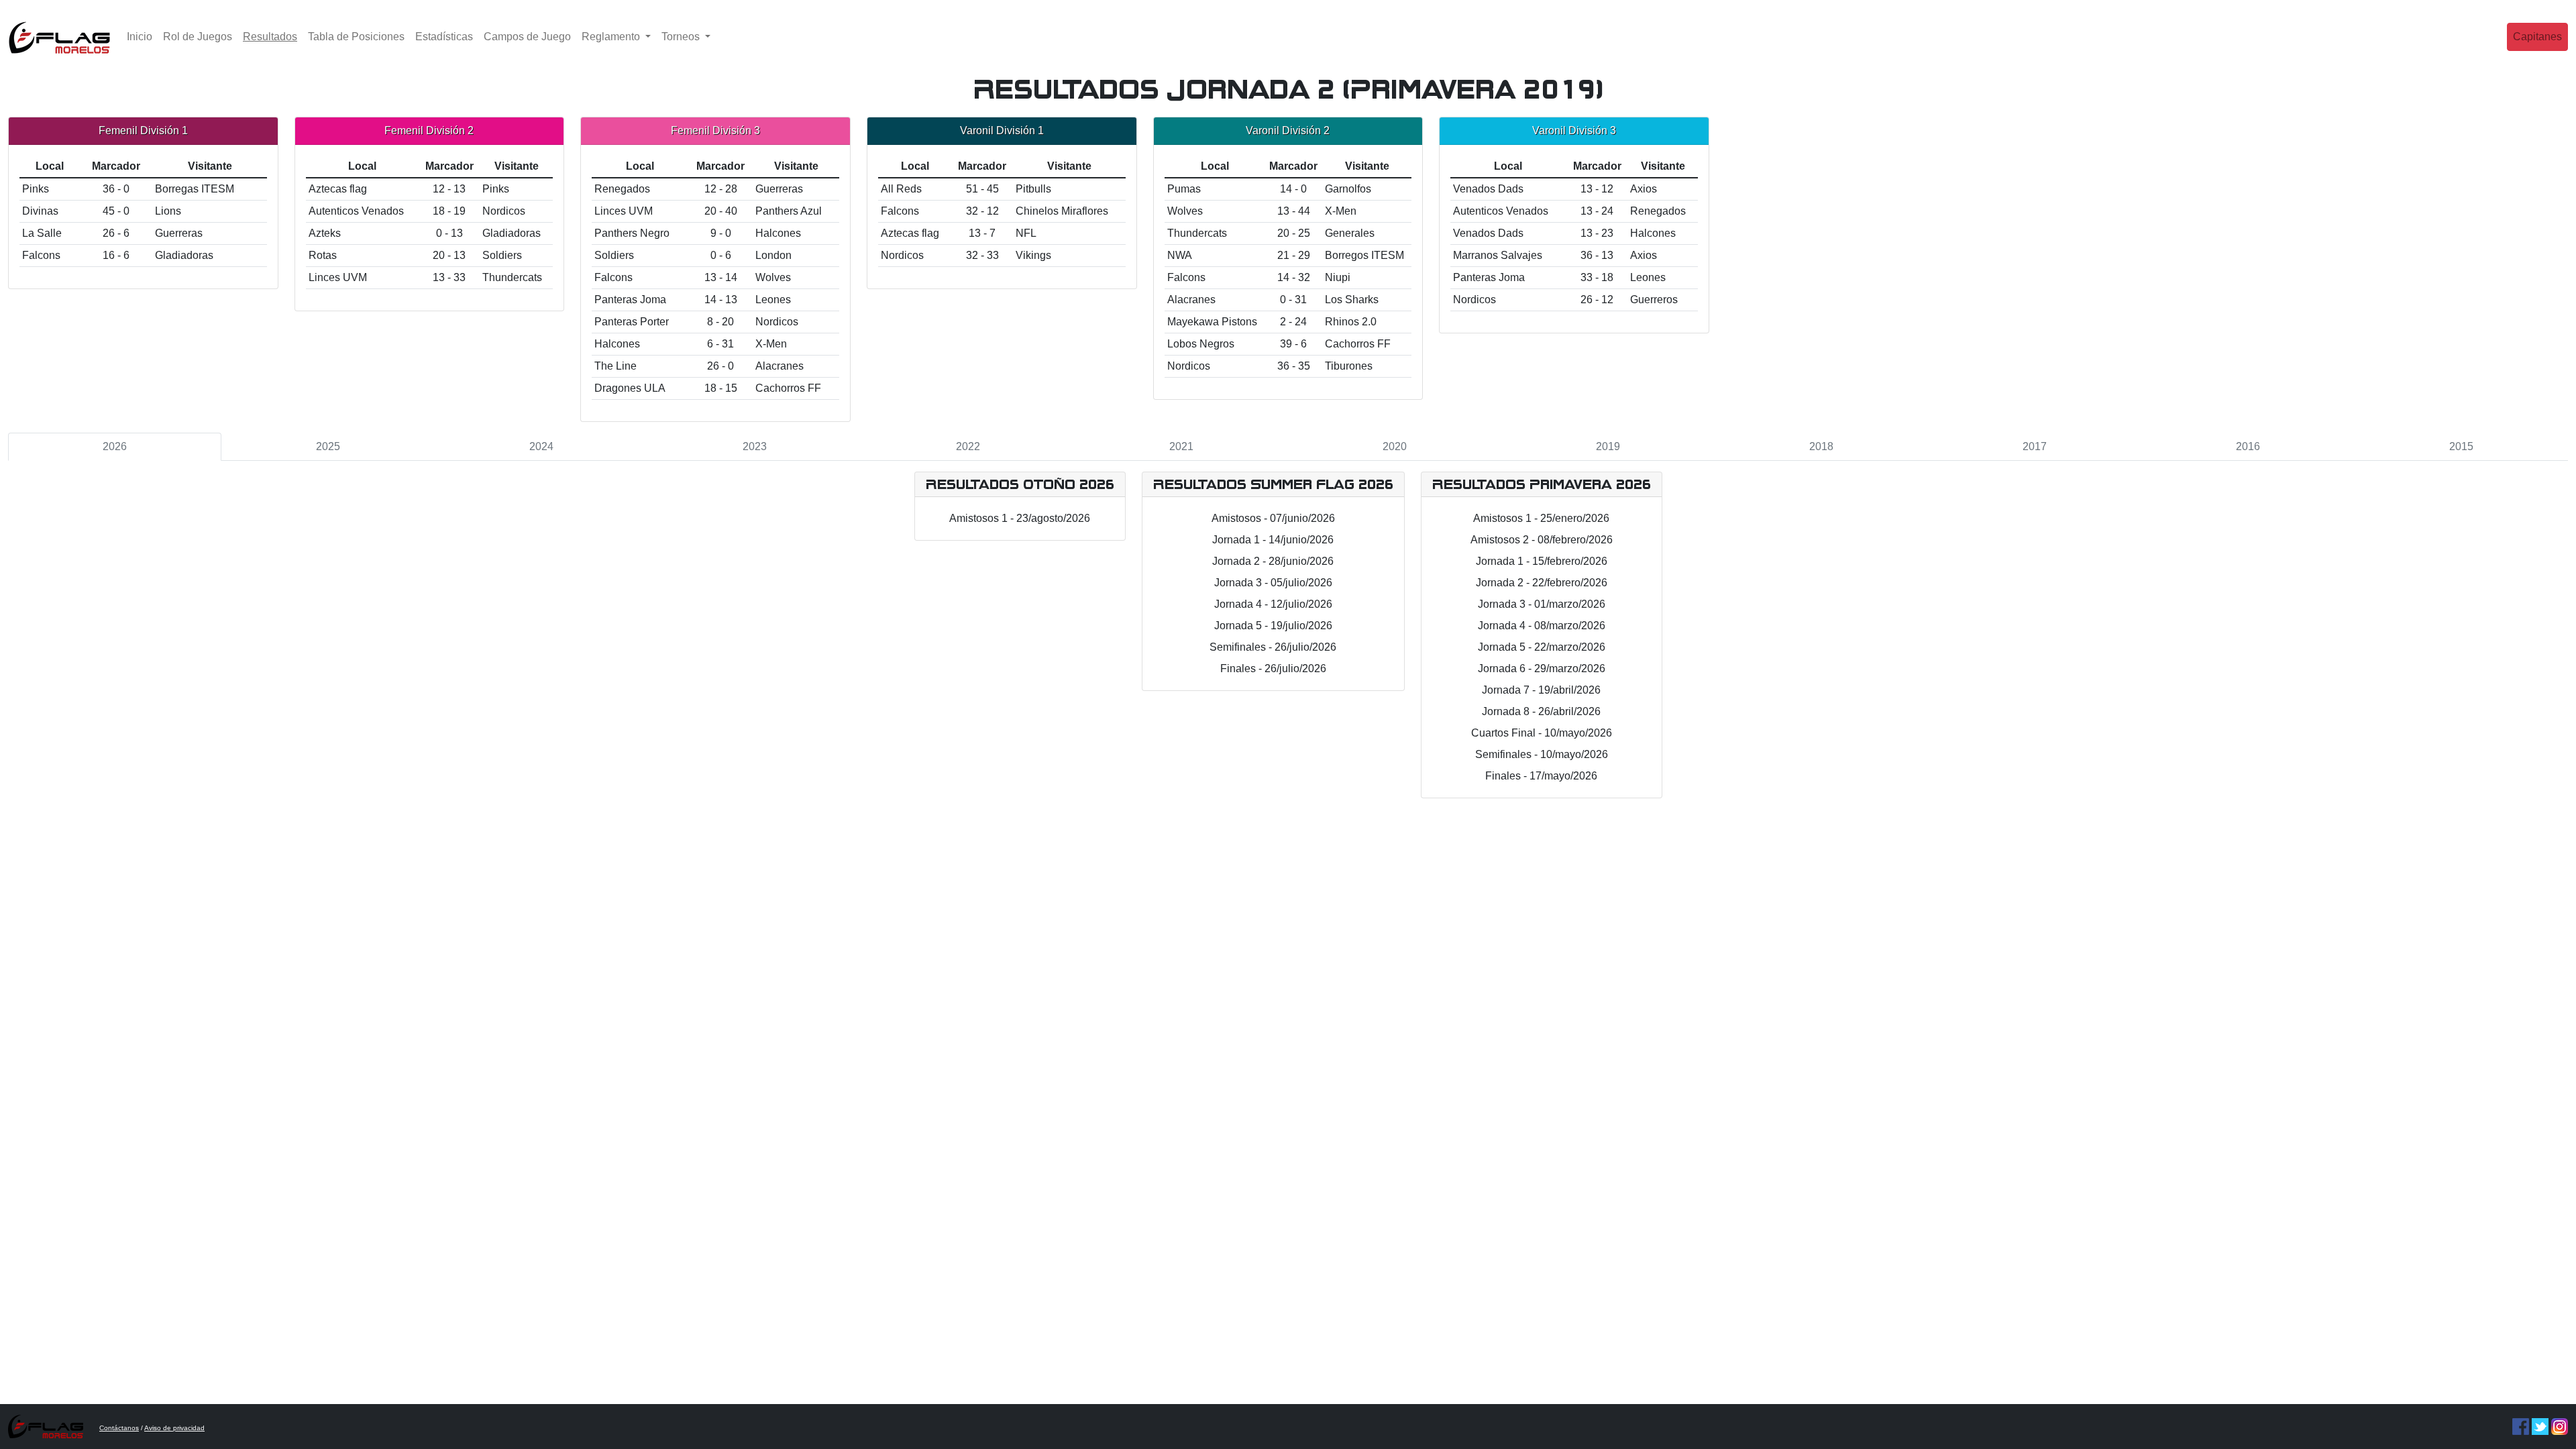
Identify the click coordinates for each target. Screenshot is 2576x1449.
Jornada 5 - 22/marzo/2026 (1542, 647)
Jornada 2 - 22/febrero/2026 (1542, 583)
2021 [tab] (1181, 446)
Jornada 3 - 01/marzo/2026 (1542, 604)
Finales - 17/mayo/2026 (1541, 776)
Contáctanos (119, 1428)
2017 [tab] (2035, 446)
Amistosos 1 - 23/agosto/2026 (1020, 518)
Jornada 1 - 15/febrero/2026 (1542, 561)
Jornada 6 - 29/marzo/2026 (1542, 668)
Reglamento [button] (612, 37)
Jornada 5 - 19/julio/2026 (1273, 626)
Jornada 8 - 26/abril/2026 (1541, 711)
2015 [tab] (2461, 446)
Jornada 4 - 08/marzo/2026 (1542, 626)
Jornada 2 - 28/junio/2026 (1273, 561)
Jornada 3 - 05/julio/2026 (1273, 583)
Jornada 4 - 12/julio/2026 (1273, 604)
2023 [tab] (755, 446)
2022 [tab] (968, 446)
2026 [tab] (115, 446)
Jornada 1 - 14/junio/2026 (1273, 540)
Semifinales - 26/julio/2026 (1273, 647)
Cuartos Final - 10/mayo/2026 (1542, 733)
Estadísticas (444, 37)
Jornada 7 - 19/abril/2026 (1541, 690)
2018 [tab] (1821, 446)
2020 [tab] (1395, 446)
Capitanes (2537, 37)
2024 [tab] (541, 446)
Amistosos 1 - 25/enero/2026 (1541, 518)
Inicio (140, 37)
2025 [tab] (328, 446)
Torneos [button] (682, 37)
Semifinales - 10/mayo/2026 (1542, 754)
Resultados (273, 36)
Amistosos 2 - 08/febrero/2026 (1542, 540)
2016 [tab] (2248, 446)
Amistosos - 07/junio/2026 (1273, 518)
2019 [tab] (1608, 446)
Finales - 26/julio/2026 (1273, 668)
